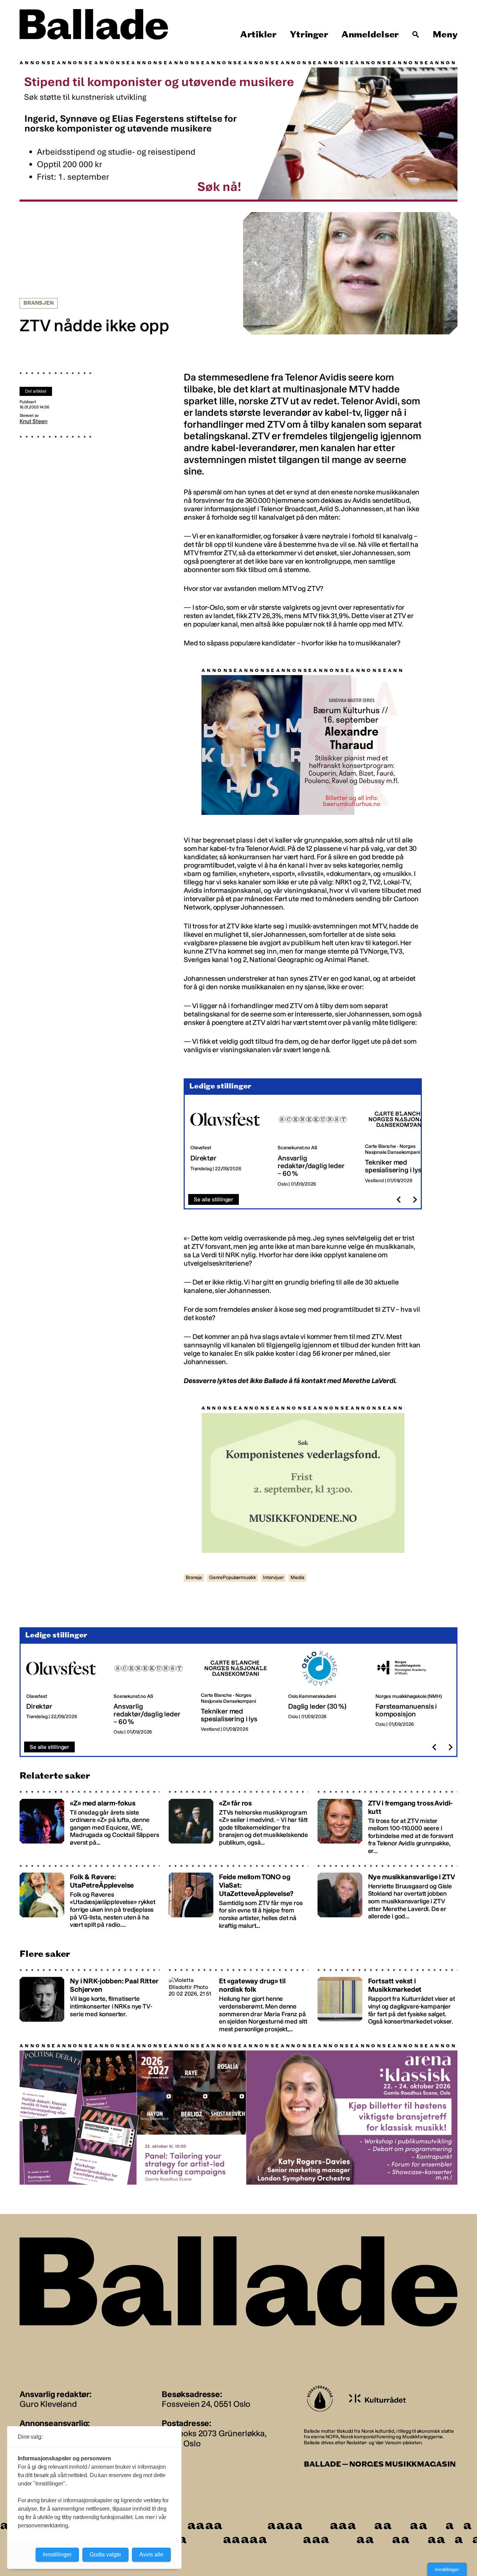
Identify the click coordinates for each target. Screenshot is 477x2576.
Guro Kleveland (48, 2404)
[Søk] (416, 35)
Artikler (258, 35)
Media (297, 1577)
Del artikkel (36, 391)
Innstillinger (447, 2569)
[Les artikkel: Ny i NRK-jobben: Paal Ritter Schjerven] (90, 2000)
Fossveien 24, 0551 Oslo (206, 2404)
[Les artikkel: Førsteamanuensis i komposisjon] (413, 1693)
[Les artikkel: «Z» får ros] (239, 1822)
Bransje (194, 1577)
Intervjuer (273, 1577)
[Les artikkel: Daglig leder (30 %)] (326, 1693)
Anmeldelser (370, 35)
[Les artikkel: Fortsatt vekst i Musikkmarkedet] (387, 2000)
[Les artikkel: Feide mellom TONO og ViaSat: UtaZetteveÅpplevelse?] (239, 1897)
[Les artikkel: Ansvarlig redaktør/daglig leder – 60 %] (316, 1145)
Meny (445, 35)
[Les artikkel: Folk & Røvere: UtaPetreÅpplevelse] (90, 1897)
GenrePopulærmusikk (233, 1577)
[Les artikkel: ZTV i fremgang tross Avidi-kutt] (387, 1822)
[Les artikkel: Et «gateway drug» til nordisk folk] (239, 2000)
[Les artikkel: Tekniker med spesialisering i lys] (403, 1145)
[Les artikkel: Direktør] (228, 1145)
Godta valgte (105, 2555)
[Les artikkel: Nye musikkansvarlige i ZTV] (387, 1897)
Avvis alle (151, 2555)
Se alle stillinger (214, 1199)
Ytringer (309, 35)
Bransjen (39, 303)
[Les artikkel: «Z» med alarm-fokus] (90, 1822)
